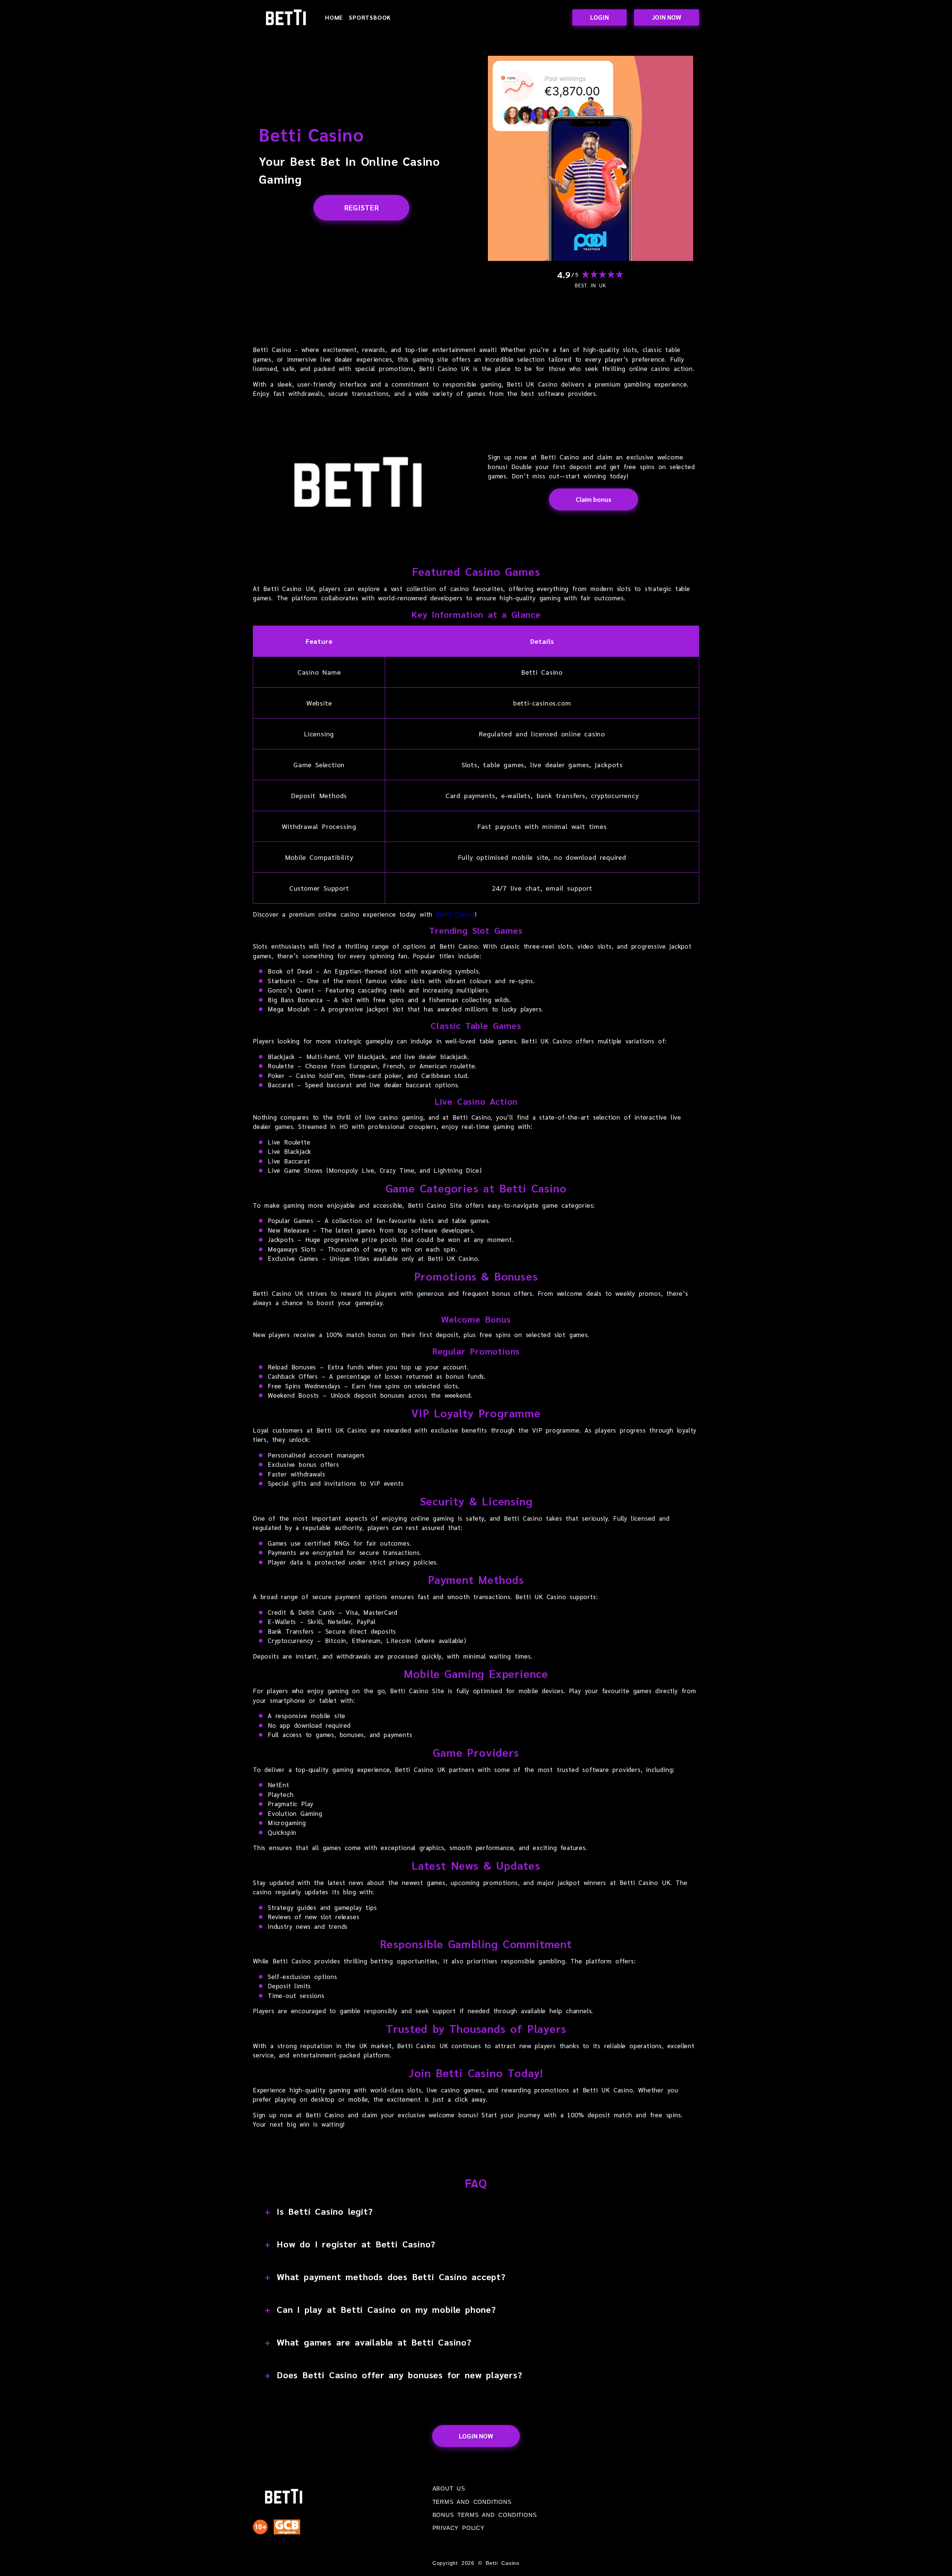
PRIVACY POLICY (459, 2528)
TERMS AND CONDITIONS (472, 2502)
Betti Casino (456, 914)
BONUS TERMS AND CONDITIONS (485, 2515)
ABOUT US (449, 2488)
